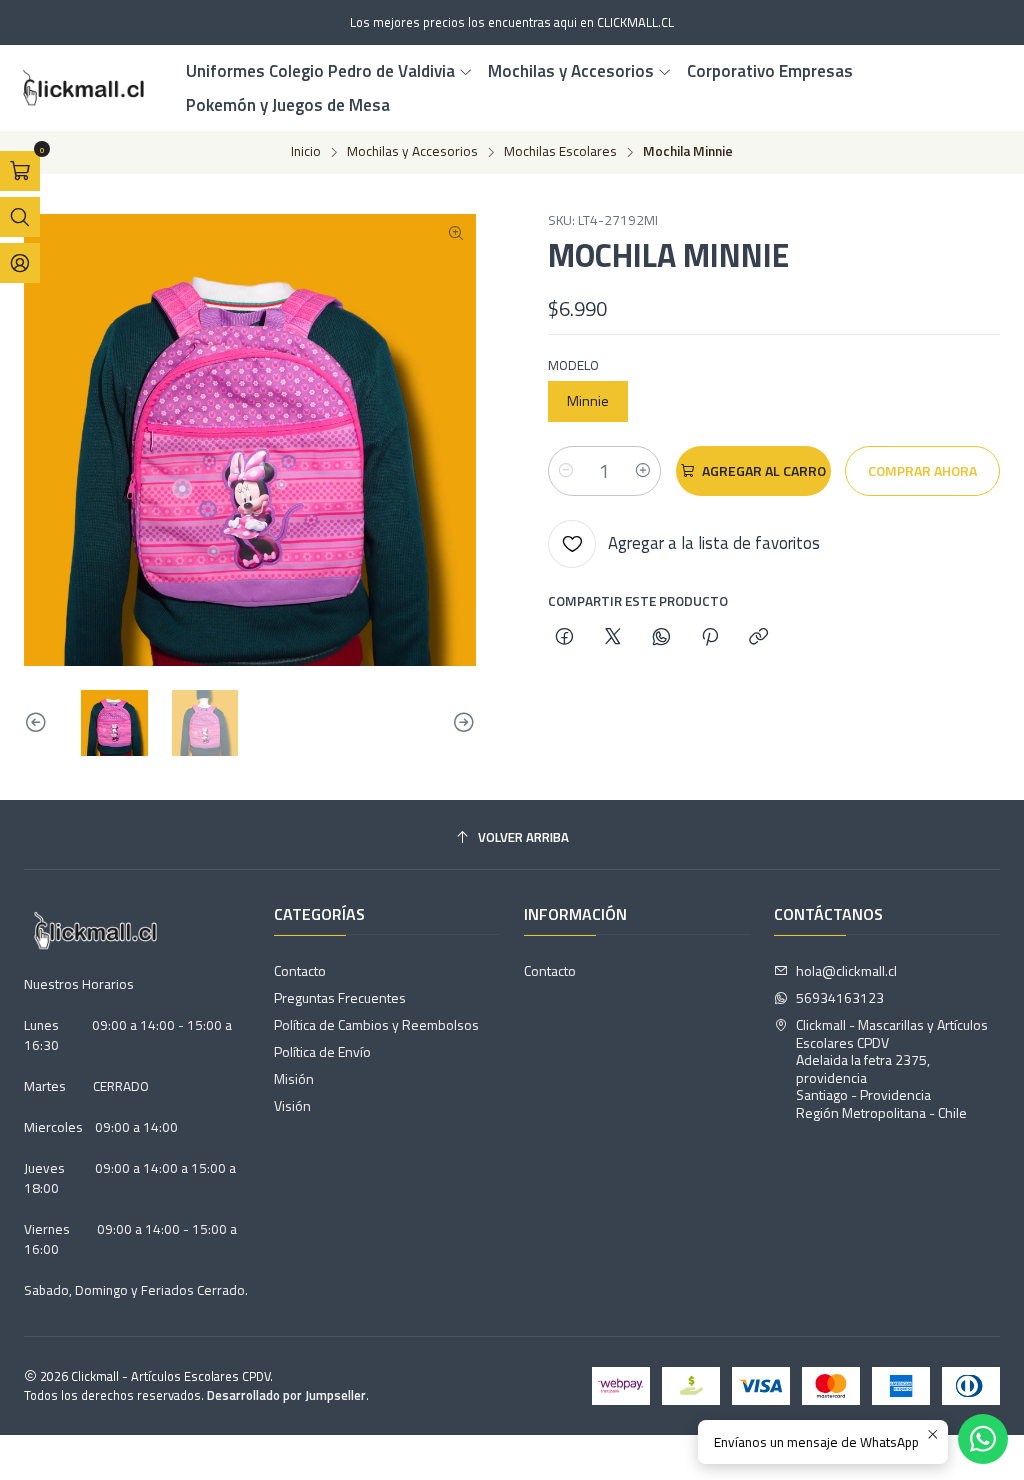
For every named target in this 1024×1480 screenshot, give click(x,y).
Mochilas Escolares (560, 152)
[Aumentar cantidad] (643, 471)
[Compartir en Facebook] (564, 638)
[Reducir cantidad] (566, 471)
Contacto (300, 970)
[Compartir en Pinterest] (710, 638)
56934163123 (840, 997)
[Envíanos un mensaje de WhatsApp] (983, 1439)
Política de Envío (322, 1051)
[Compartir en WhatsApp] (661, 638)
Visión (292, 1105)
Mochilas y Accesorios (412, 152)
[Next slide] (461, 723)
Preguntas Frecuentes (340, 997)
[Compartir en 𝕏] (613, 638)
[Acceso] (20, 263)
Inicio (306, 152)
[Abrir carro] (20, 171)
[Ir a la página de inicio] (81, 88)
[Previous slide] (39, 723)
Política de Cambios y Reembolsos (376, 1024)
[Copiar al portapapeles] (758, 638)
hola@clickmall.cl (846, 970)
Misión (294, 1078)
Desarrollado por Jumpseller (286, 1395)
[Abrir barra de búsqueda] (20, 217)
